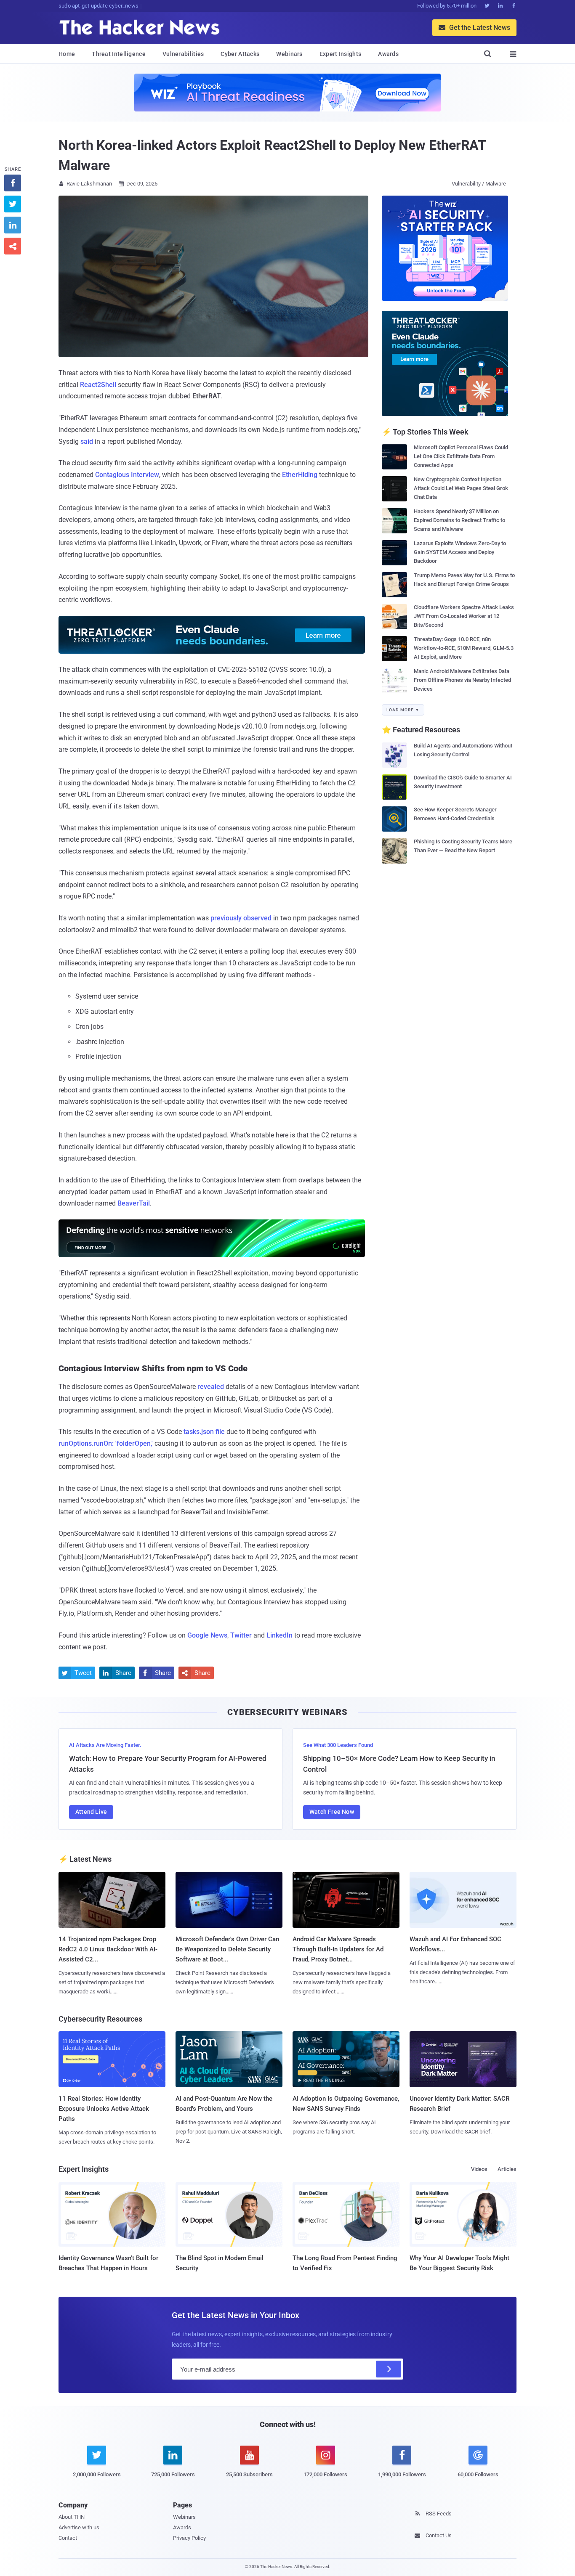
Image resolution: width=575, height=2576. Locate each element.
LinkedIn (280, 1635)
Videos (479, 2169)
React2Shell (98, 385)
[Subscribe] (389, 2369)
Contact (68, 2538)
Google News (207, 1635)
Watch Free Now (332, 1812)
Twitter (241, 1635)
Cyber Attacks (240, 54)
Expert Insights (341, 54)
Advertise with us (79, 2527)
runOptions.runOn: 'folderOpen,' (106, 1443)
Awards (388, 54)
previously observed (241, 918)
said (87, 441)
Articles (507, 2169)
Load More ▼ (403, 710)
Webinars (289, 54)
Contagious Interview (127, 475)
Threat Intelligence (119, 54)
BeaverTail (134, 1203)
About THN (72, 2517)
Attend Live (91, 1812)
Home (67, 54)
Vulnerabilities (183, 54)
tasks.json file (204, 1432)
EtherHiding (300, 475)
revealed (211, 1387)
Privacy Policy (189, 2538)
